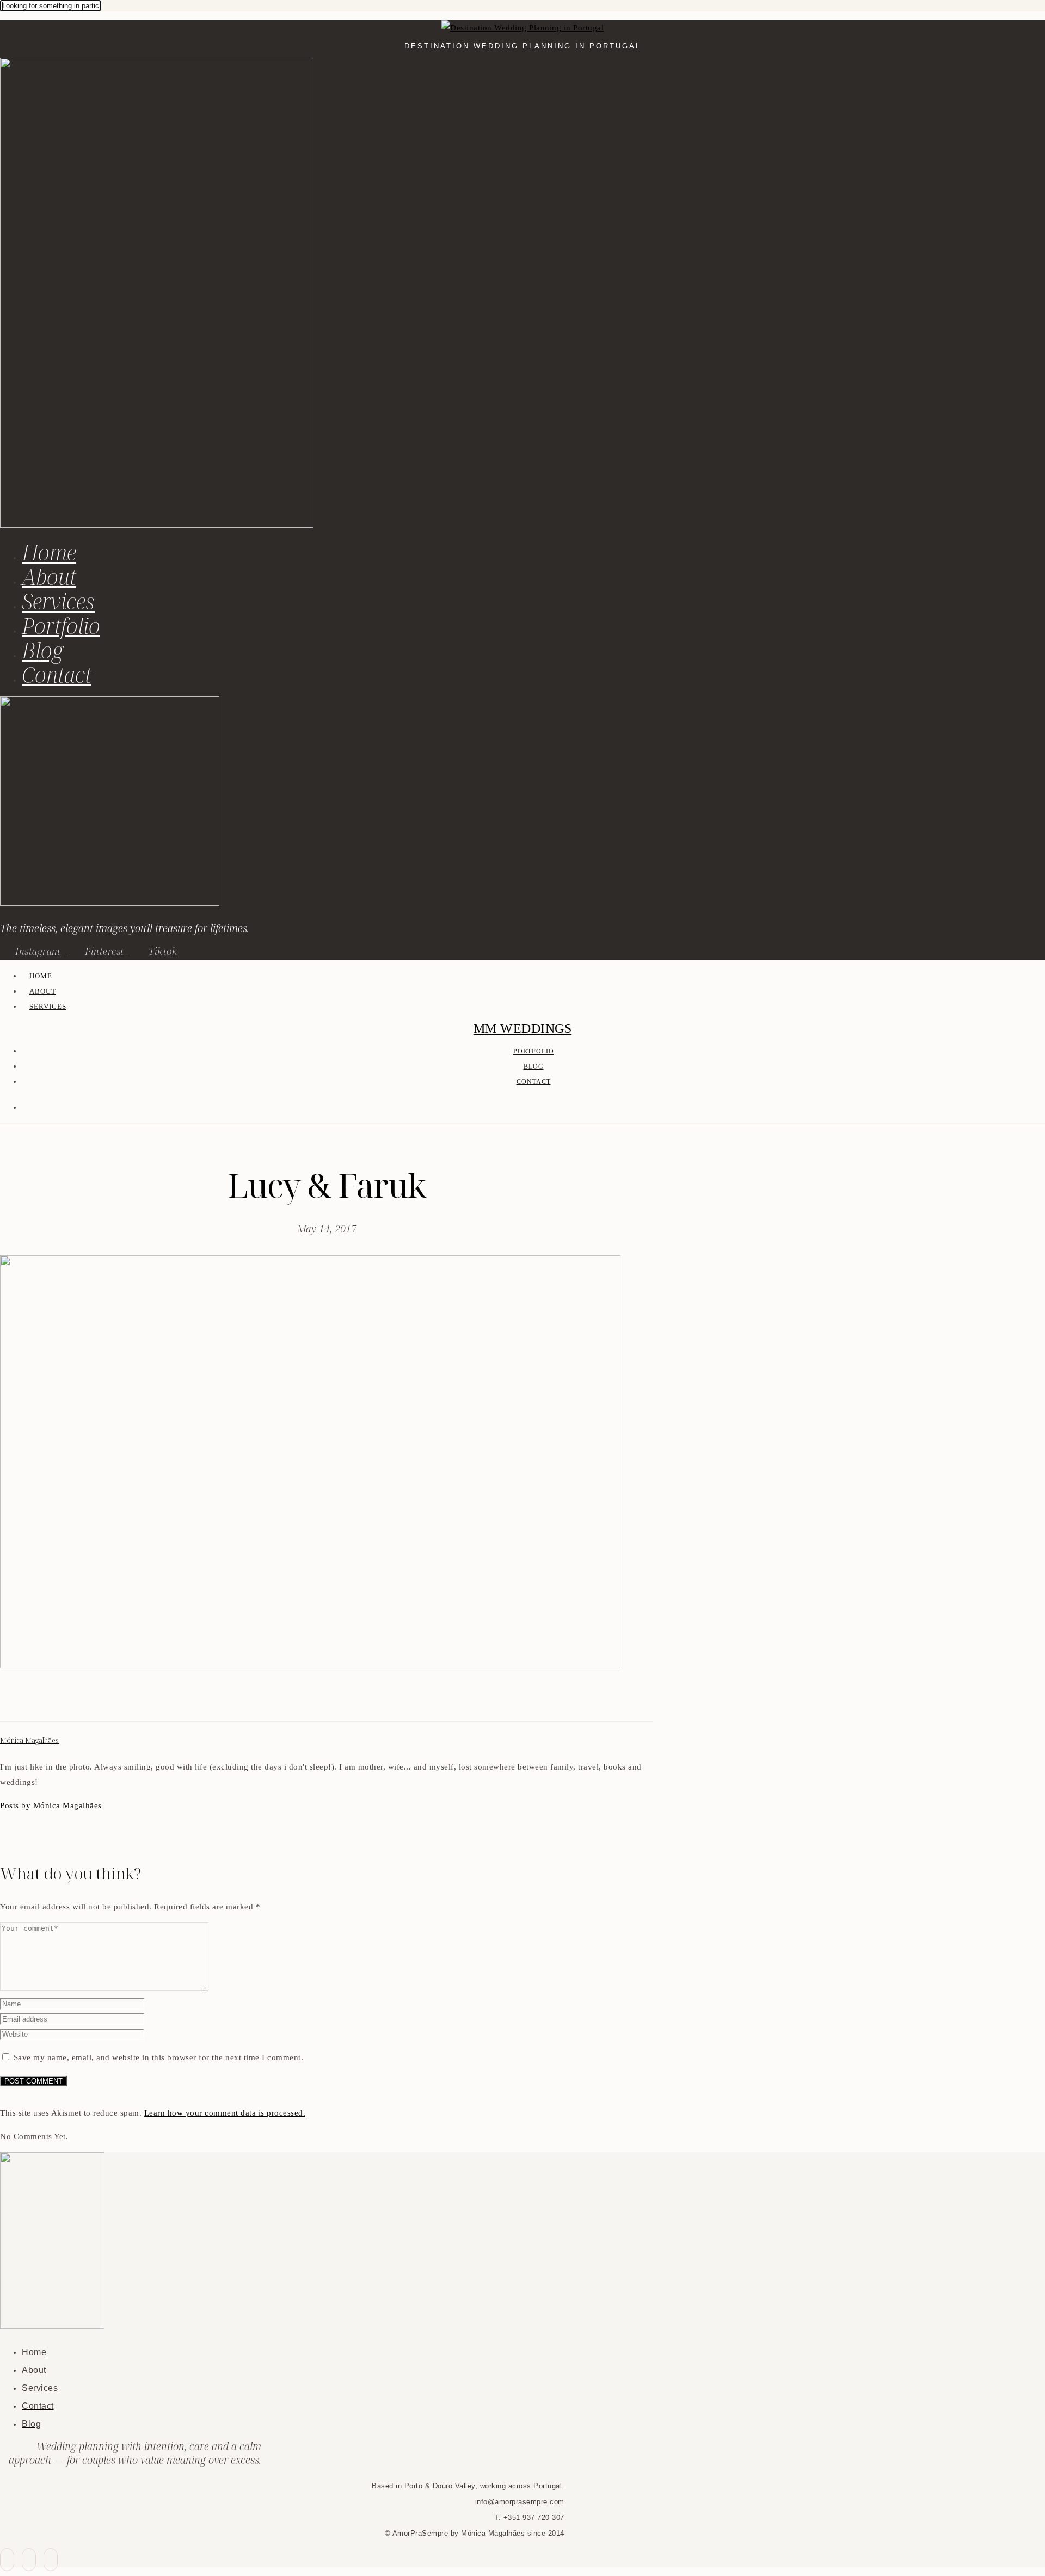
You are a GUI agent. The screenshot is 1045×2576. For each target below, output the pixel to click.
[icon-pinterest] (29, 2560)
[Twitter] (20, 1702)
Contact (57, 674)
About (49, 577)
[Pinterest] (33, 1702)
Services (58, 601)
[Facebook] (7, 1702)
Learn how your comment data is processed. (225, 2113)
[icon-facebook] (7, 2560)
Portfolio (61, 625)
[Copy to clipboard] (46, 1702)
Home (49, 552)
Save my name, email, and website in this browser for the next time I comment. (159, 2057)
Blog (42, 650)
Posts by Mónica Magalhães (51, 1805)
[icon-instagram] (51, 2560)
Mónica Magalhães (29, 1740)
